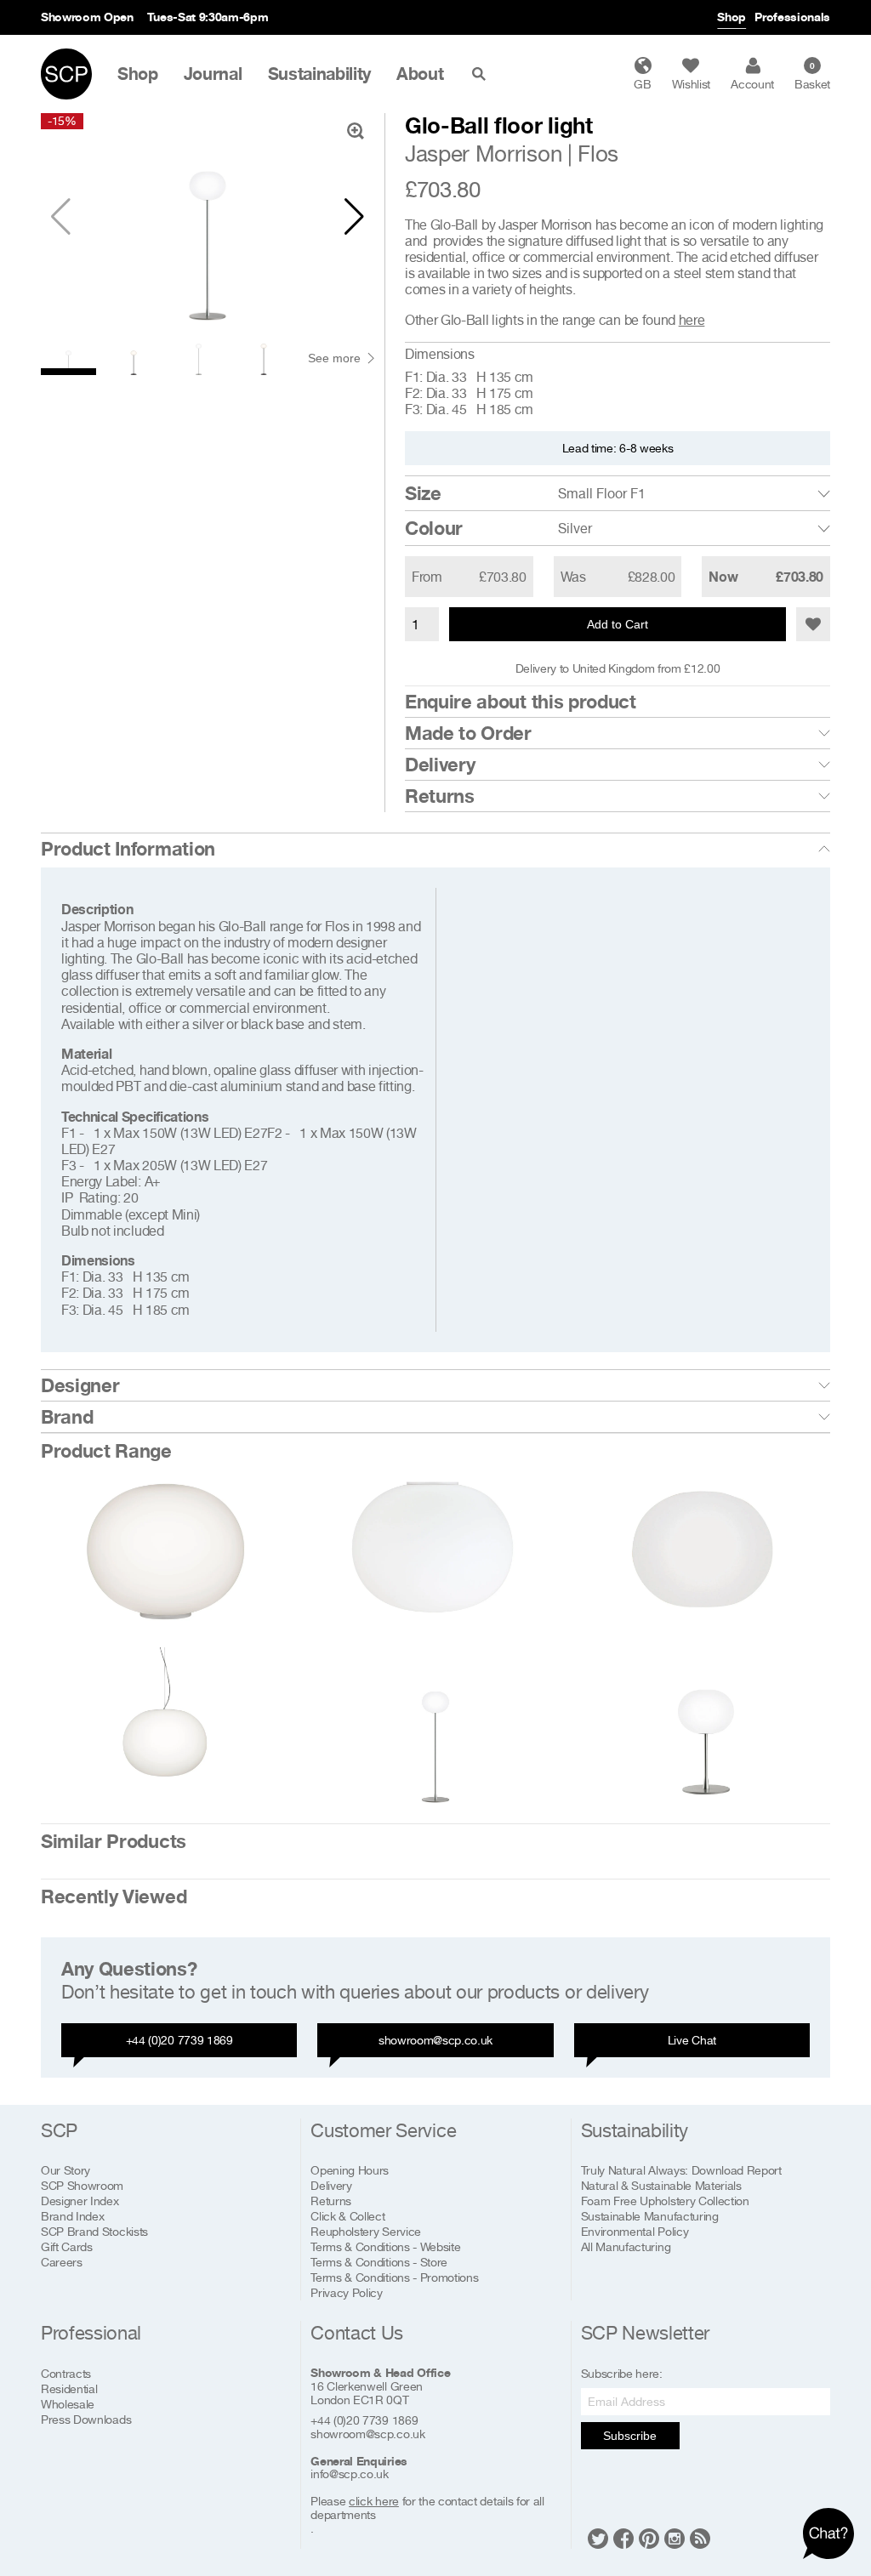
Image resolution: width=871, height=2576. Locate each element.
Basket (812, 76)
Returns (440, 796)
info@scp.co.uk (350, 2474)
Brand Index (72, 2216)
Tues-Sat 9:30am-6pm (208, 17)
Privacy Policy (347, 2292)
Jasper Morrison (483, 154)
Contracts (66, 2373)
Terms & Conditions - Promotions (394, 2277)
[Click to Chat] (828, 2533)
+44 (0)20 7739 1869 (179, 2040)
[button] (354, 217)
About (420, 74)
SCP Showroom (82, 2185)
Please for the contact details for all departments (427, 2508)
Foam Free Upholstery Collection (665, 2201)
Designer (80, 1385)
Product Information (128, 849)
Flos (598, 154)
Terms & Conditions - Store (379, 2262)
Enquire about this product (521, 702)
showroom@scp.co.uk (435, 2040)
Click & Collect (347, 2216)
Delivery (440, 765)
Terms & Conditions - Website (385, 2246)
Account (752, 84)
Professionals (792, 17)
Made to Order (468, 733)
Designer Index (80, 2201)
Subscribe (630, 2436)
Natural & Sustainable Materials (661, 2185)
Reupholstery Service (366, 2231)
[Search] (482, 74)
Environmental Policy (635, 2231)
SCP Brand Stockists (94, 2231)
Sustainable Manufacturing (650, 2216)
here (692, 320)
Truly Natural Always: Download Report (681, 2170)
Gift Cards (67, 2246)
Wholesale (68, 2404)
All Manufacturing (626, 2246)
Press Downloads (86, 2419)
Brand (67, 1417)
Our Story (65, 2170)
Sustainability (320, 74)
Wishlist (691, 84)
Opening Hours (350, 2170)
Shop (732, 17)
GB (642, 84)
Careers (62, 2262)
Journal (213, 74)
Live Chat (692, 2040)
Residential (69, 2388)
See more (334, 358)
